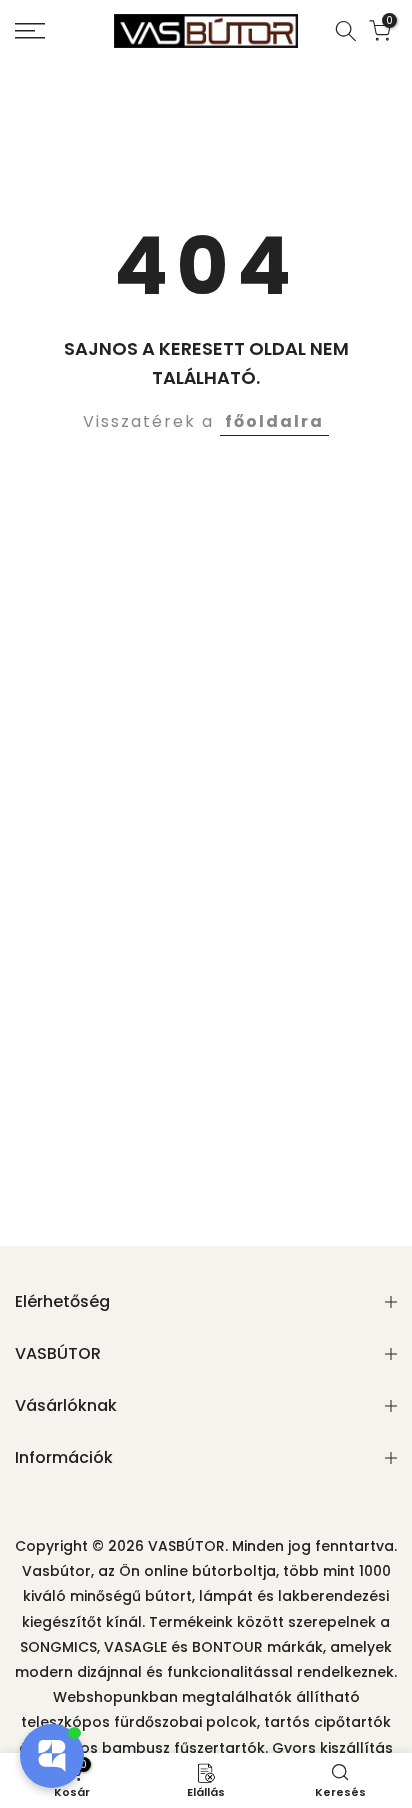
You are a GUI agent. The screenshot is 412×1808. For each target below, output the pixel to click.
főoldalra (274, 421)
